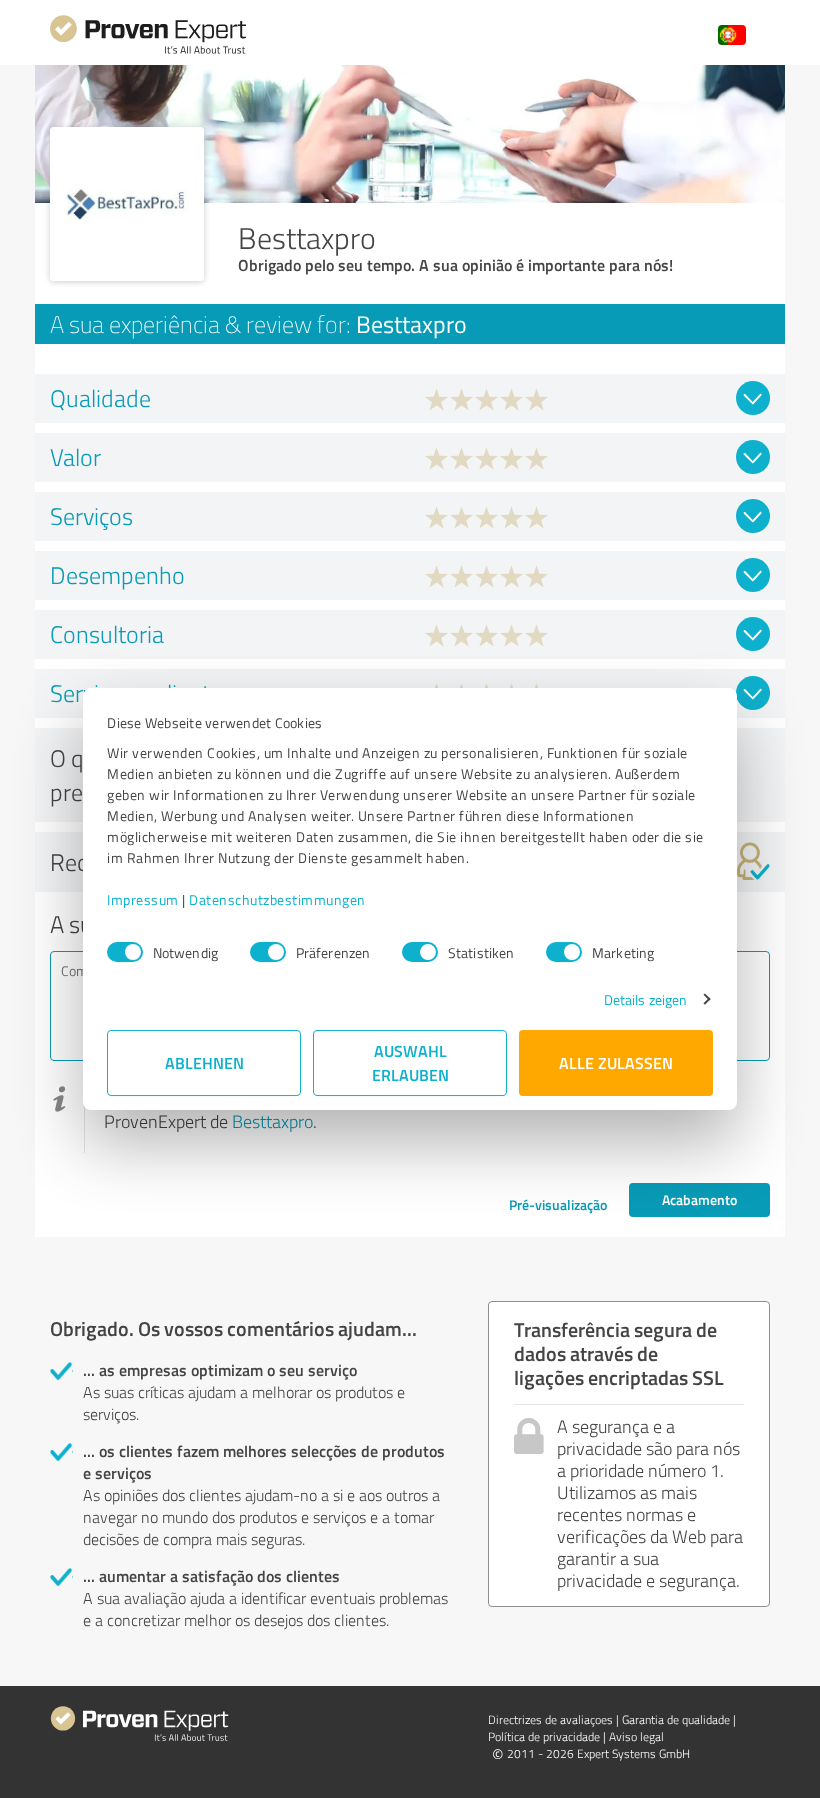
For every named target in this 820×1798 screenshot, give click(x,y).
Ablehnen (204, 1062)
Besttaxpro (272, 1121)
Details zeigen (645, 999)
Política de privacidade (544, 1736)
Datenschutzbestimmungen (277, 899)
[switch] (268, 952)
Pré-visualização (558, 1204)
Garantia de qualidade (676, 1719)
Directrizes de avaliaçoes (550, 1719)
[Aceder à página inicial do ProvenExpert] (148, 51)
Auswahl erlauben (410, 1062)
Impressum (143, 899)
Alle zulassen (616, 1062)
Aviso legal (636, 1736)
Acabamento (699, 1199)
